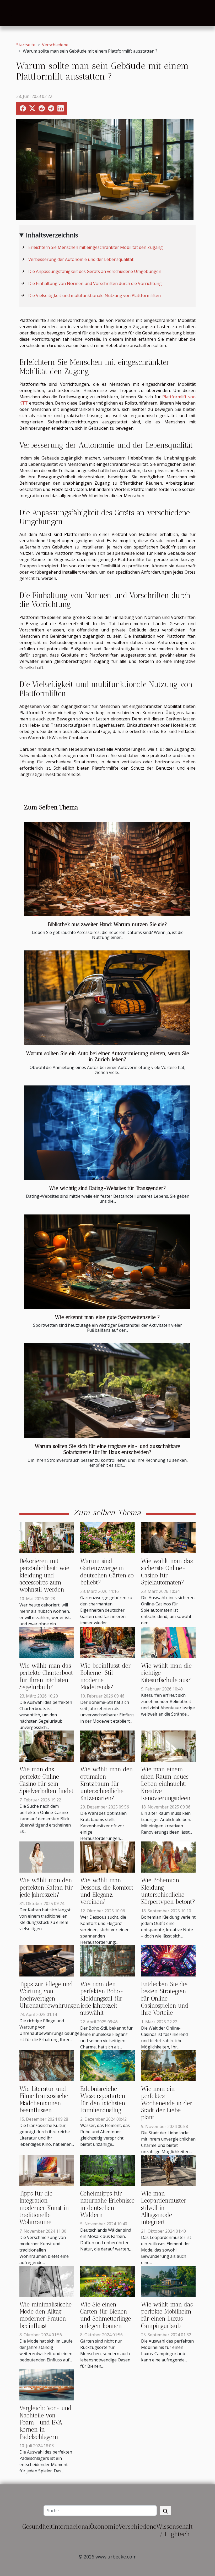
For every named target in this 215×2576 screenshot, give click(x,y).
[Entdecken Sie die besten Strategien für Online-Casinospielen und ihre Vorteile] (168, 1961)
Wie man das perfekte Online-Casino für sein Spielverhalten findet (47, 1780)
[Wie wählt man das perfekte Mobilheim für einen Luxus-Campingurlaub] (168, 2281)
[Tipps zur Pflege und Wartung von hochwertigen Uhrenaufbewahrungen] (47, 1961)
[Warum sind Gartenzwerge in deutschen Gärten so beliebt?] (107, 1537)
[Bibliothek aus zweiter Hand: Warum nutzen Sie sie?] (107, 869)
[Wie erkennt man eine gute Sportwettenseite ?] (107, 1262)
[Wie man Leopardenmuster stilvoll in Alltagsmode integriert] (168, 2170)
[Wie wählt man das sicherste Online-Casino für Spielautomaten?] (168, 1537)
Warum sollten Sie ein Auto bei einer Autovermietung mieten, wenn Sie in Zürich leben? (108, 1056)
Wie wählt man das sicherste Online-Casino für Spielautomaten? (167, 1572)
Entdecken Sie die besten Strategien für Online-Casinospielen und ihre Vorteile (165, 1999)
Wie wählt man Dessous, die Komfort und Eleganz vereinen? (107, 1891)
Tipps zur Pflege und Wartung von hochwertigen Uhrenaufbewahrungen (50, 1995)
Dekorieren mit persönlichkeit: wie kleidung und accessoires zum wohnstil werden (44, 1575)
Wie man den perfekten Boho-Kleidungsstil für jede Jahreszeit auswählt (102, 1999)
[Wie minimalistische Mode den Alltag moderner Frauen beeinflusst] (47, 2281)
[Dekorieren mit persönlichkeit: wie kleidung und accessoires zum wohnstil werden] (47, 1537)
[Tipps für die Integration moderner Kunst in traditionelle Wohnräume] (47, 2170)
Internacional (71, 2526)
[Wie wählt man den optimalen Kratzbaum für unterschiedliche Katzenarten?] (107, 1746)
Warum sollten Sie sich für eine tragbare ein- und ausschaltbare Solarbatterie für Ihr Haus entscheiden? (107, 1449)
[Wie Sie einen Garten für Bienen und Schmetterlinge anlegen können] (107, 2281)
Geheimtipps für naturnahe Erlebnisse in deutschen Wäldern (107, 2204)
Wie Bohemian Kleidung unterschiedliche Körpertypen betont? (168, 1891)
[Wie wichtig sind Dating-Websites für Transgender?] (107, 1133)
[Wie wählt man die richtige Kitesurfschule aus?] (168, 1642)
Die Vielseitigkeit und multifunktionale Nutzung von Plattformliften (95, 295)
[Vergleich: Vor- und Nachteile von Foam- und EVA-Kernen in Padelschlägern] (47, 2384)
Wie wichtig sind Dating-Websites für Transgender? (108, 1188)
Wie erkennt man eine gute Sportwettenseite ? (107, 1317)
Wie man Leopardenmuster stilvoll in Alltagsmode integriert (164, 2208)
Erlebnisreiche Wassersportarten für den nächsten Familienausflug (103, 2100)
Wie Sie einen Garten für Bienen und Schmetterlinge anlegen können (106, 2315)
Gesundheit (38, 2526)
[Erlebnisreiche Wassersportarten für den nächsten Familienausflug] (107, 2065)
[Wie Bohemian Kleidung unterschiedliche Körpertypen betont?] (168, 1857)
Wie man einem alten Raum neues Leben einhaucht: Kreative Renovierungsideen (166, 1784)
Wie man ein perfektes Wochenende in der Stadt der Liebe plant (167, 2103)
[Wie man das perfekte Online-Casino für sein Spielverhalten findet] (47, 1746)
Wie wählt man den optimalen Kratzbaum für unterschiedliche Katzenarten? (107, 1784)
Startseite (26, 45)
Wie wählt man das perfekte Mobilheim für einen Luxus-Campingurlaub (167, 2315)
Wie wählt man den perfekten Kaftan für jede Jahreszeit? (46, 1888)
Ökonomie (104, 2526)
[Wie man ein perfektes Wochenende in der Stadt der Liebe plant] (168, 2065)
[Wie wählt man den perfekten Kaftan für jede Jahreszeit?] (47, 1857)
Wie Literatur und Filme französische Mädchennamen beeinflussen (44, 2100)
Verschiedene (55, 45)
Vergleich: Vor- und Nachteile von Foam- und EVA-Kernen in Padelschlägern (45, 2423)
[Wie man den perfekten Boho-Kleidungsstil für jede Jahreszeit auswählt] (107, 1961)
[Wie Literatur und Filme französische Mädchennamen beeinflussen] (47, 2065)
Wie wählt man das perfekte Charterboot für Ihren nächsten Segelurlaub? (46, 1676)
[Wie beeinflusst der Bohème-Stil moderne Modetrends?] (107, 1642)
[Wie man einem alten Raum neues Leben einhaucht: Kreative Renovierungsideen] (168, 1746)
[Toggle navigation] (15, 13)
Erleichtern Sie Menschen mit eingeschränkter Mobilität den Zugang (96, 247)
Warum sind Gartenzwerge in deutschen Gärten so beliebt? (107, 1572)
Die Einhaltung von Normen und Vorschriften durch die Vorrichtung (96, 283)
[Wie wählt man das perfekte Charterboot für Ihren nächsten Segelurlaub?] (47, 1642)
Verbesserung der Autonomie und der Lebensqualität (81, 259)
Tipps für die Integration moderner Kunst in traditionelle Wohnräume (44, 2208)
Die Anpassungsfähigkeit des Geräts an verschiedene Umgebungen (95, 271)
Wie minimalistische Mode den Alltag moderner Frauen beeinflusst (45, 2315)
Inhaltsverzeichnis (52, 235)
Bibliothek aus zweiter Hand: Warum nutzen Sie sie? (107, 924)
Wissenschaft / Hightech (174, 2530)
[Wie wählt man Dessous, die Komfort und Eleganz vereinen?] (107, 1857)
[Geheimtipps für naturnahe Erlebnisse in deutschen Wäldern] (107, 2170)
